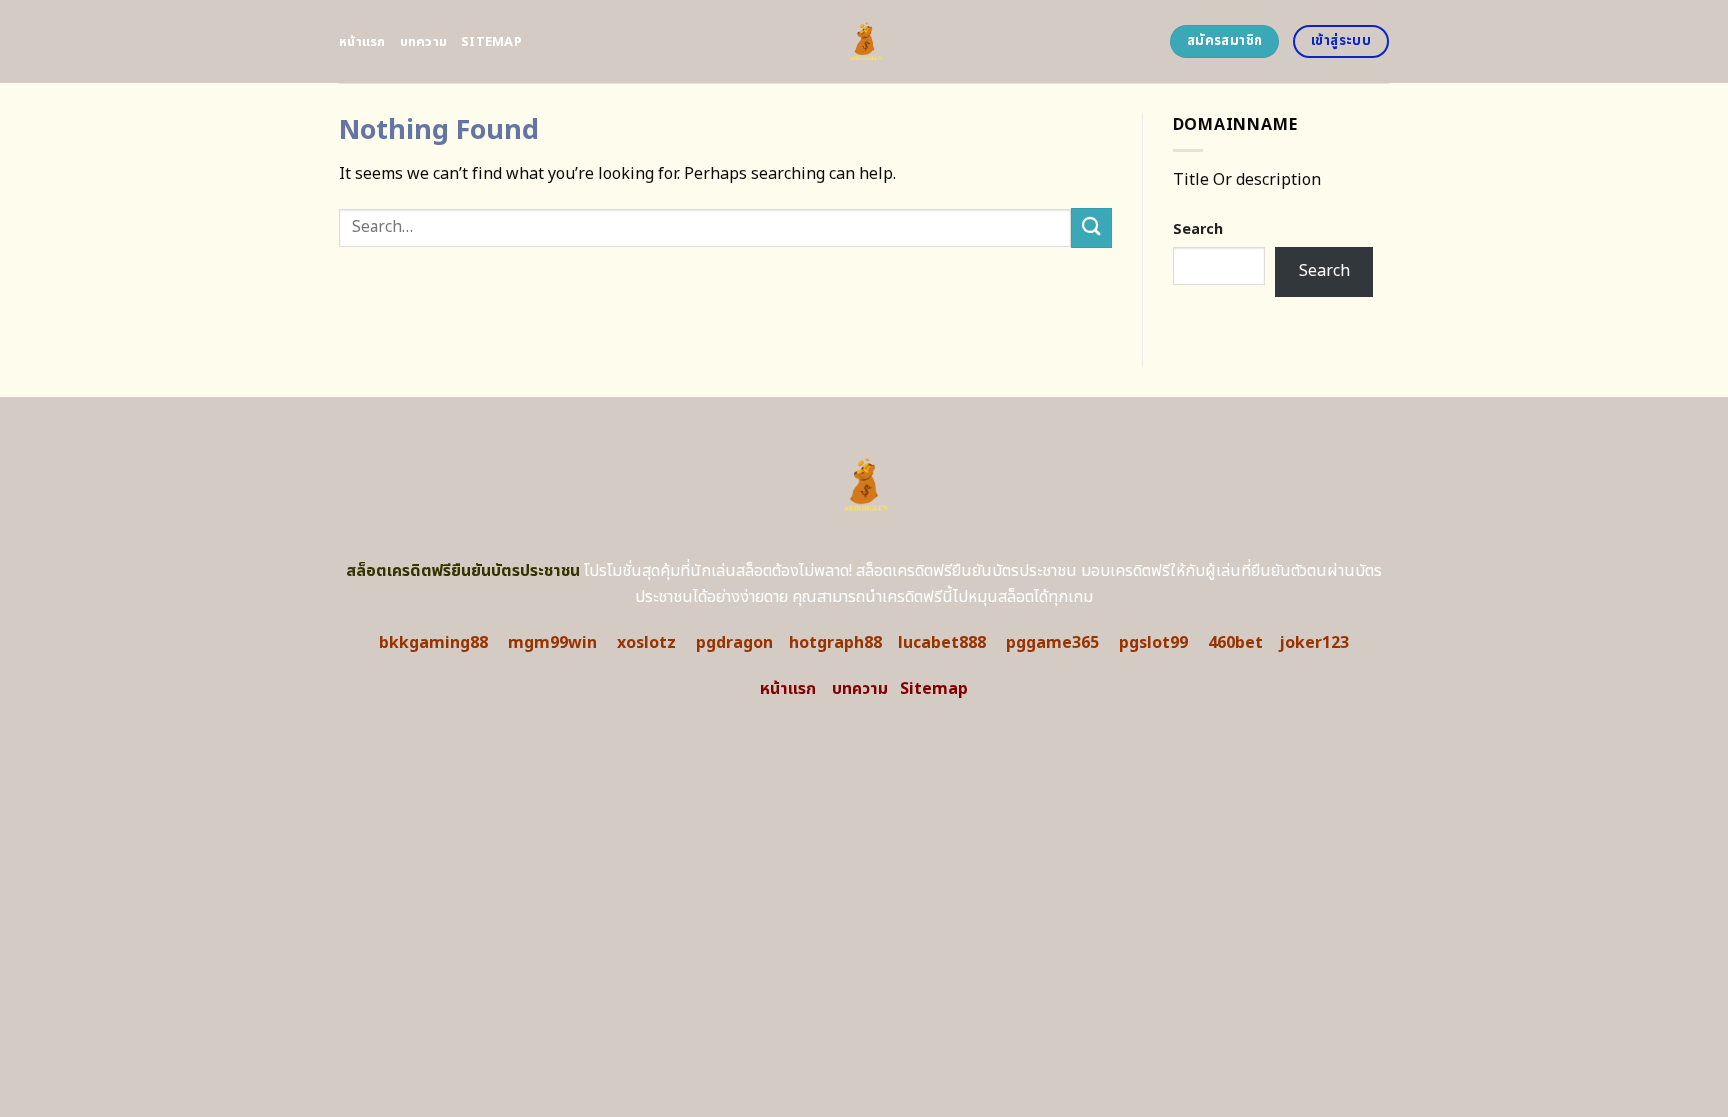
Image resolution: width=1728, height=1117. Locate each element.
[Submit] (1091, 227)
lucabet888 (942, 643)
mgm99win (552, 643)
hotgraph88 (835, 643)
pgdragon (734, 643)
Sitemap (491, 42)
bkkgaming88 (433, 643)
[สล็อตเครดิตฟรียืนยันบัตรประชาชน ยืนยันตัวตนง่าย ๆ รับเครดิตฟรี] (864, 41)
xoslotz (646, 643)
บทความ (424, 42)
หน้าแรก (362, 42)
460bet (1235, 643)
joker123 (1314, 643)
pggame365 (1052, 643)
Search (1198, 229)
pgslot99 (1153, 643)
